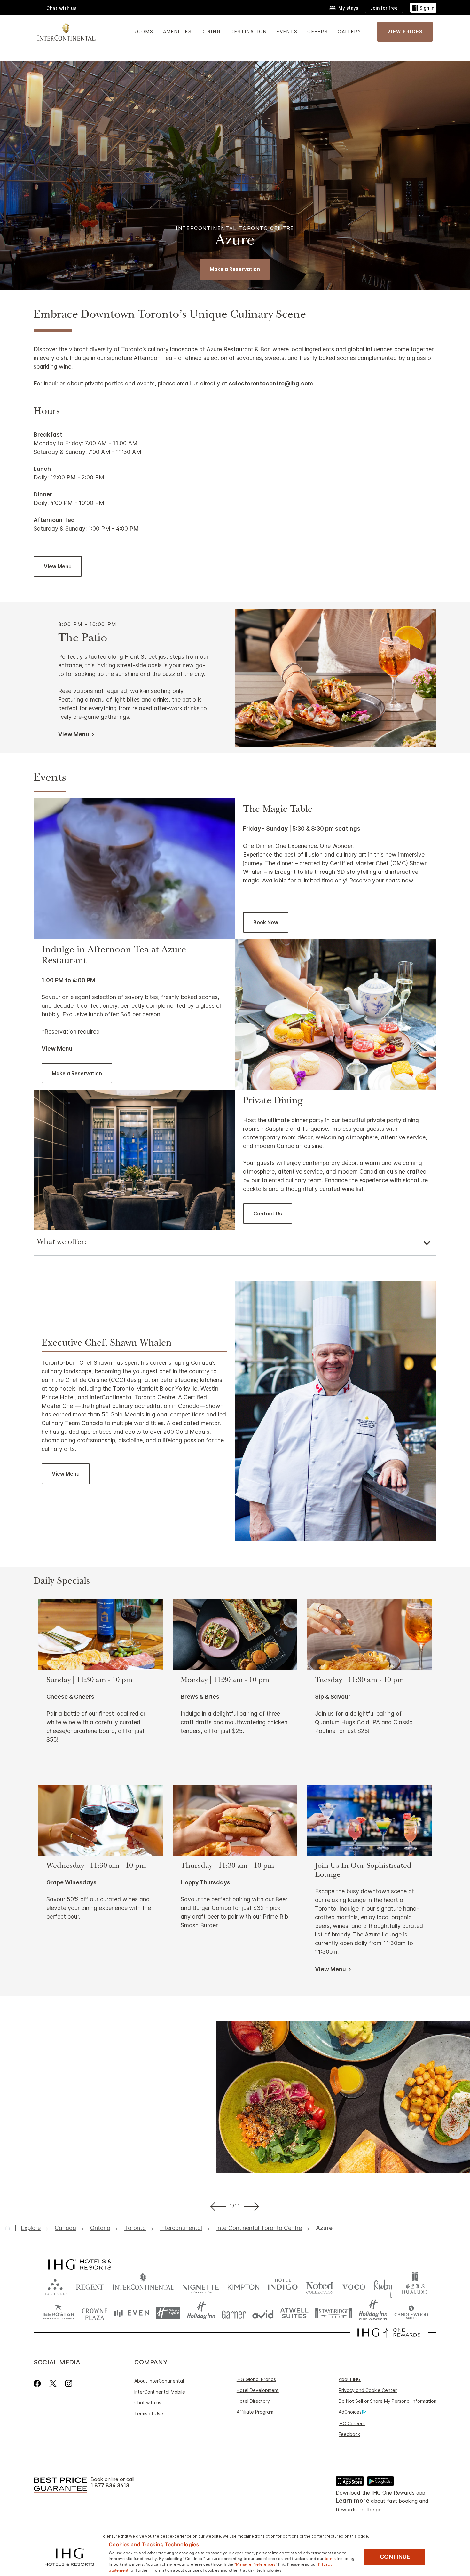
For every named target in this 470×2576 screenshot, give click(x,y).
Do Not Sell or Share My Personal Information (388, 2401)
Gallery (349, 31)
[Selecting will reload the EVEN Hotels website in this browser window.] (132, 2313)
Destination (249, 31)
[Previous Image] (217, 2206)
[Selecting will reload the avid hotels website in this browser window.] (263, 2313)
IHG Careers (352, 2423)
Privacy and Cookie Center (368, 2390)
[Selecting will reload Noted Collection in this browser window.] (320, 2286)
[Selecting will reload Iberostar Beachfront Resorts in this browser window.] (59, 2313)
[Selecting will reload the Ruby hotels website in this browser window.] (383, 2286)
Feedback (349, 2434)
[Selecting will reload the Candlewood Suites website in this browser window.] (411, 2313)
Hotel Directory (253, 2401)
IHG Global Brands (256, 2379)
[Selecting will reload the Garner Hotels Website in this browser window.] (234, 2313)
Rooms (144, 31)
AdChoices (350, 2412)
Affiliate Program (255, 2412)
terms (330, 2558)
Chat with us (148, 2403)
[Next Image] (253, 2206)
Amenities (177, 31)
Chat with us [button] (62, 8)
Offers (318, 31)
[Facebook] (39, 2383)
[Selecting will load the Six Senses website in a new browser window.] (55, 2286)
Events (287, 31)
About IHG (350, 2379)
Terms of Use (149, 2413)
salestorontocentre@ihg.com (271, 383)
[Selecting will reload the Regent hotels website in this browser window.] (90, 2286)
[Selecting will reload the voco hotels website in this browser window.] (354, 2286)
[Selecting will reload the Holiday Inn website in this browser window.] (201, 2313)
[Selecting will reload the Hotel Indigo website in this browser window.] (283, 2286)
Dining (211, 31)
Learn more (352, 2501)
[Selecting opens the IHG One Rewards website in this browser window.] (389, 2332)
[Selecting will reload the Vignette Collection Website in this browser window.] (201, 2286)
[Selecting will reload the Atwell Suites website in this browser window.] (294, 2313)
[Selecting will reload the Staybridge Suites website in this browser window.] (334, 2313)
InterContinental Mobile (160, 2392)
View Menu (57, 1048)
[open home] (10, 2228)
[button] (423, 8)
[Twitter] (53, 2383)
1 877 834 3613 (110, 2485)
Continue (395, 2557)
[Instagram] (69, 2383)
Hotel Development (258, 2390)
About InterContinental (159, 2381)
